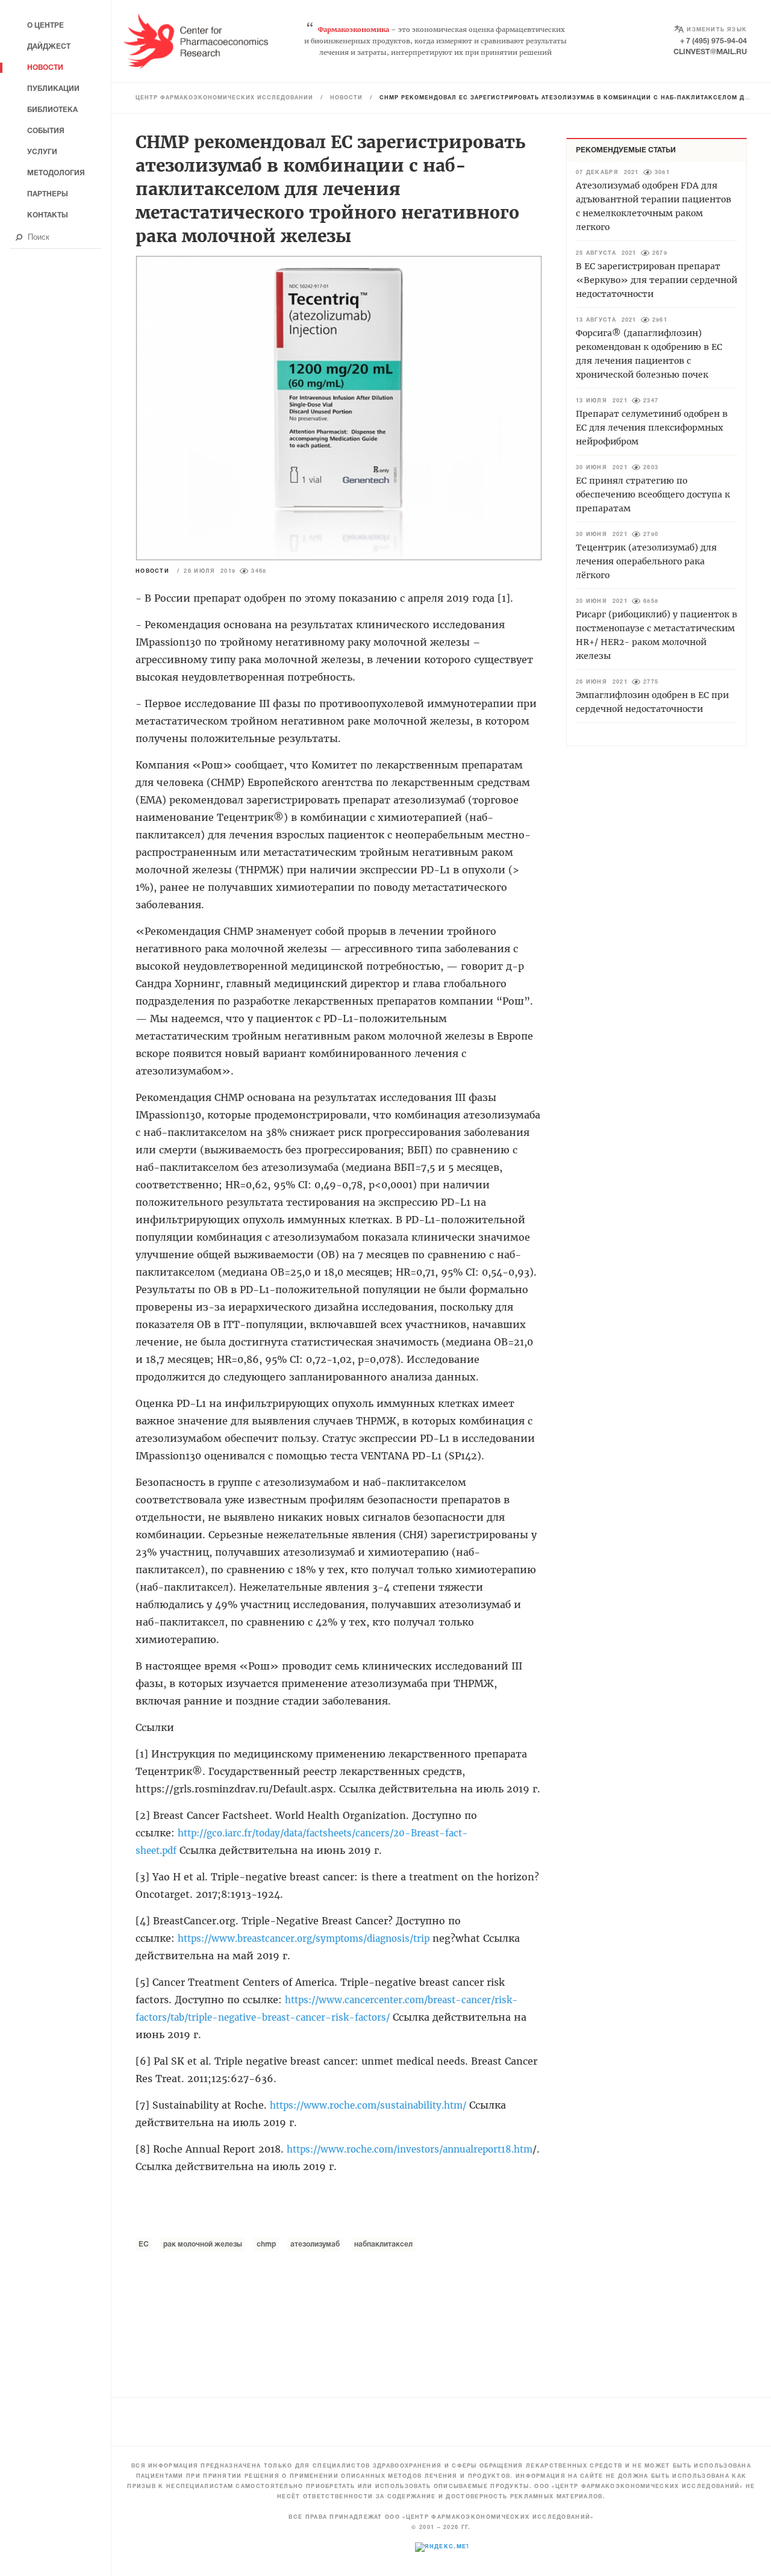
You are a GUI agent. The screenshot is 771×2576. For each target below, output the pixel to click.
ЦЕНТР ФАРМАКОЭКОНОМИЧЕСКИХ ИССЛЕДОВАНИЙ (224, 98)
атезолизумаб (315, 2244)
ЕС (144, 2244)
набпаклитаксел (383, 2244)
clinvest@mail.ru (710, 52)
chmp (266, 2244)
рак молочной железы (203, 2244)
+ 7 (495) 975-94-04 (713, 41)
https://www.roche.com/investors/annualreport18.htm (410, 2149)
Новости (346, 98)
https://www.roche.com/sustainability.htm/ (368, 2105)
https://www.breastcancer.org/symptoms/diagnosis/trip (304, 1938)
